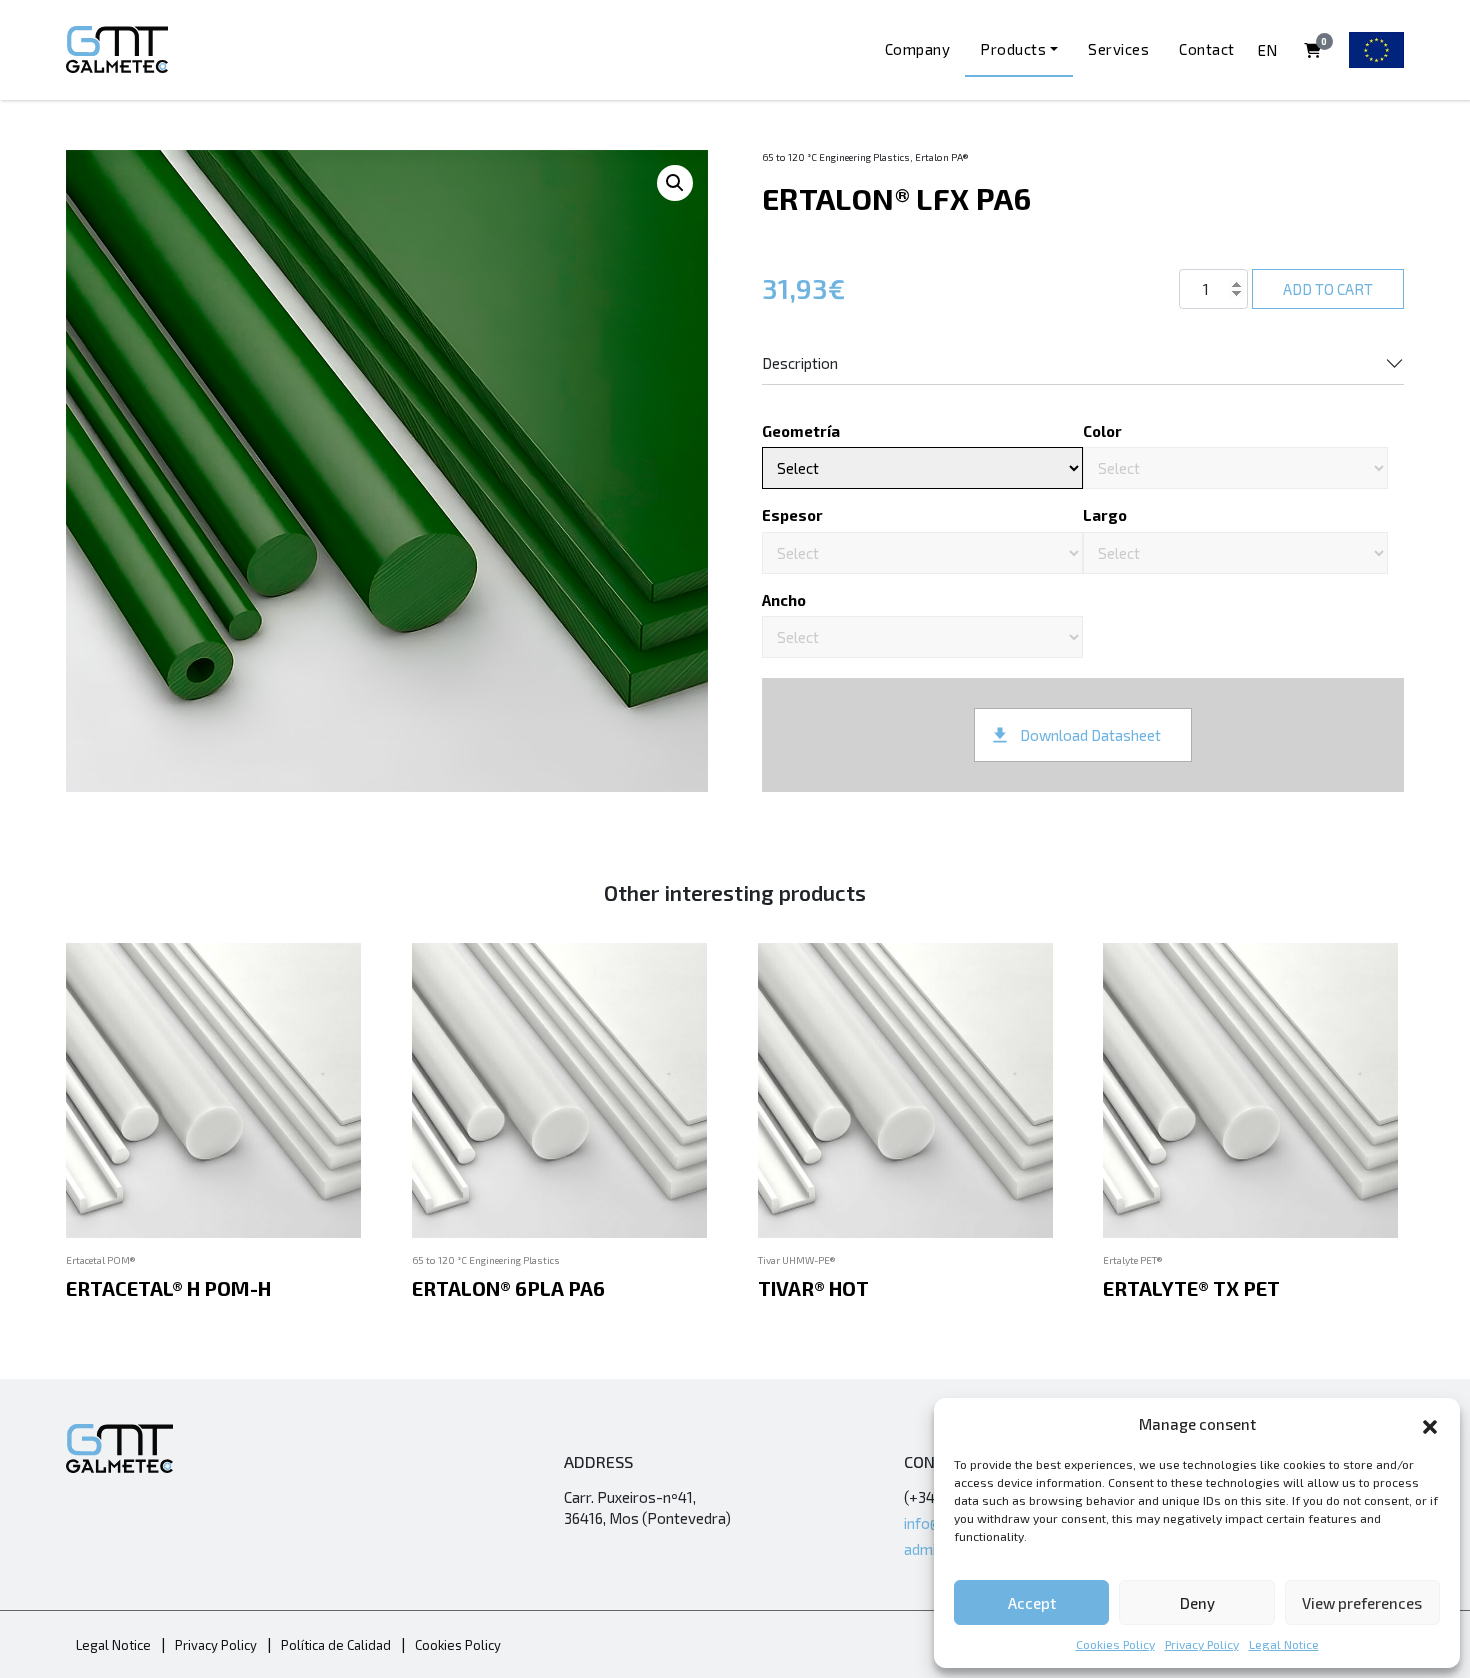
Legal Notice (1284, 1644)
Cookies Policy (1115, 1644)
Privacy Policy (1202, 1644)
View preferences (1362, 1603)
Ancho (784, 600)
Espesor (792, 515)
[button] (1430, 1424)
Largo (1105, 515)
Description (800, 363)
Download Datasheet (1090, 735)
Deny (1197, 1603)
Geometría (801, 431)
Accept (1032, 1603)
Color (1102, 431)
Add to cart (1328, 289)
